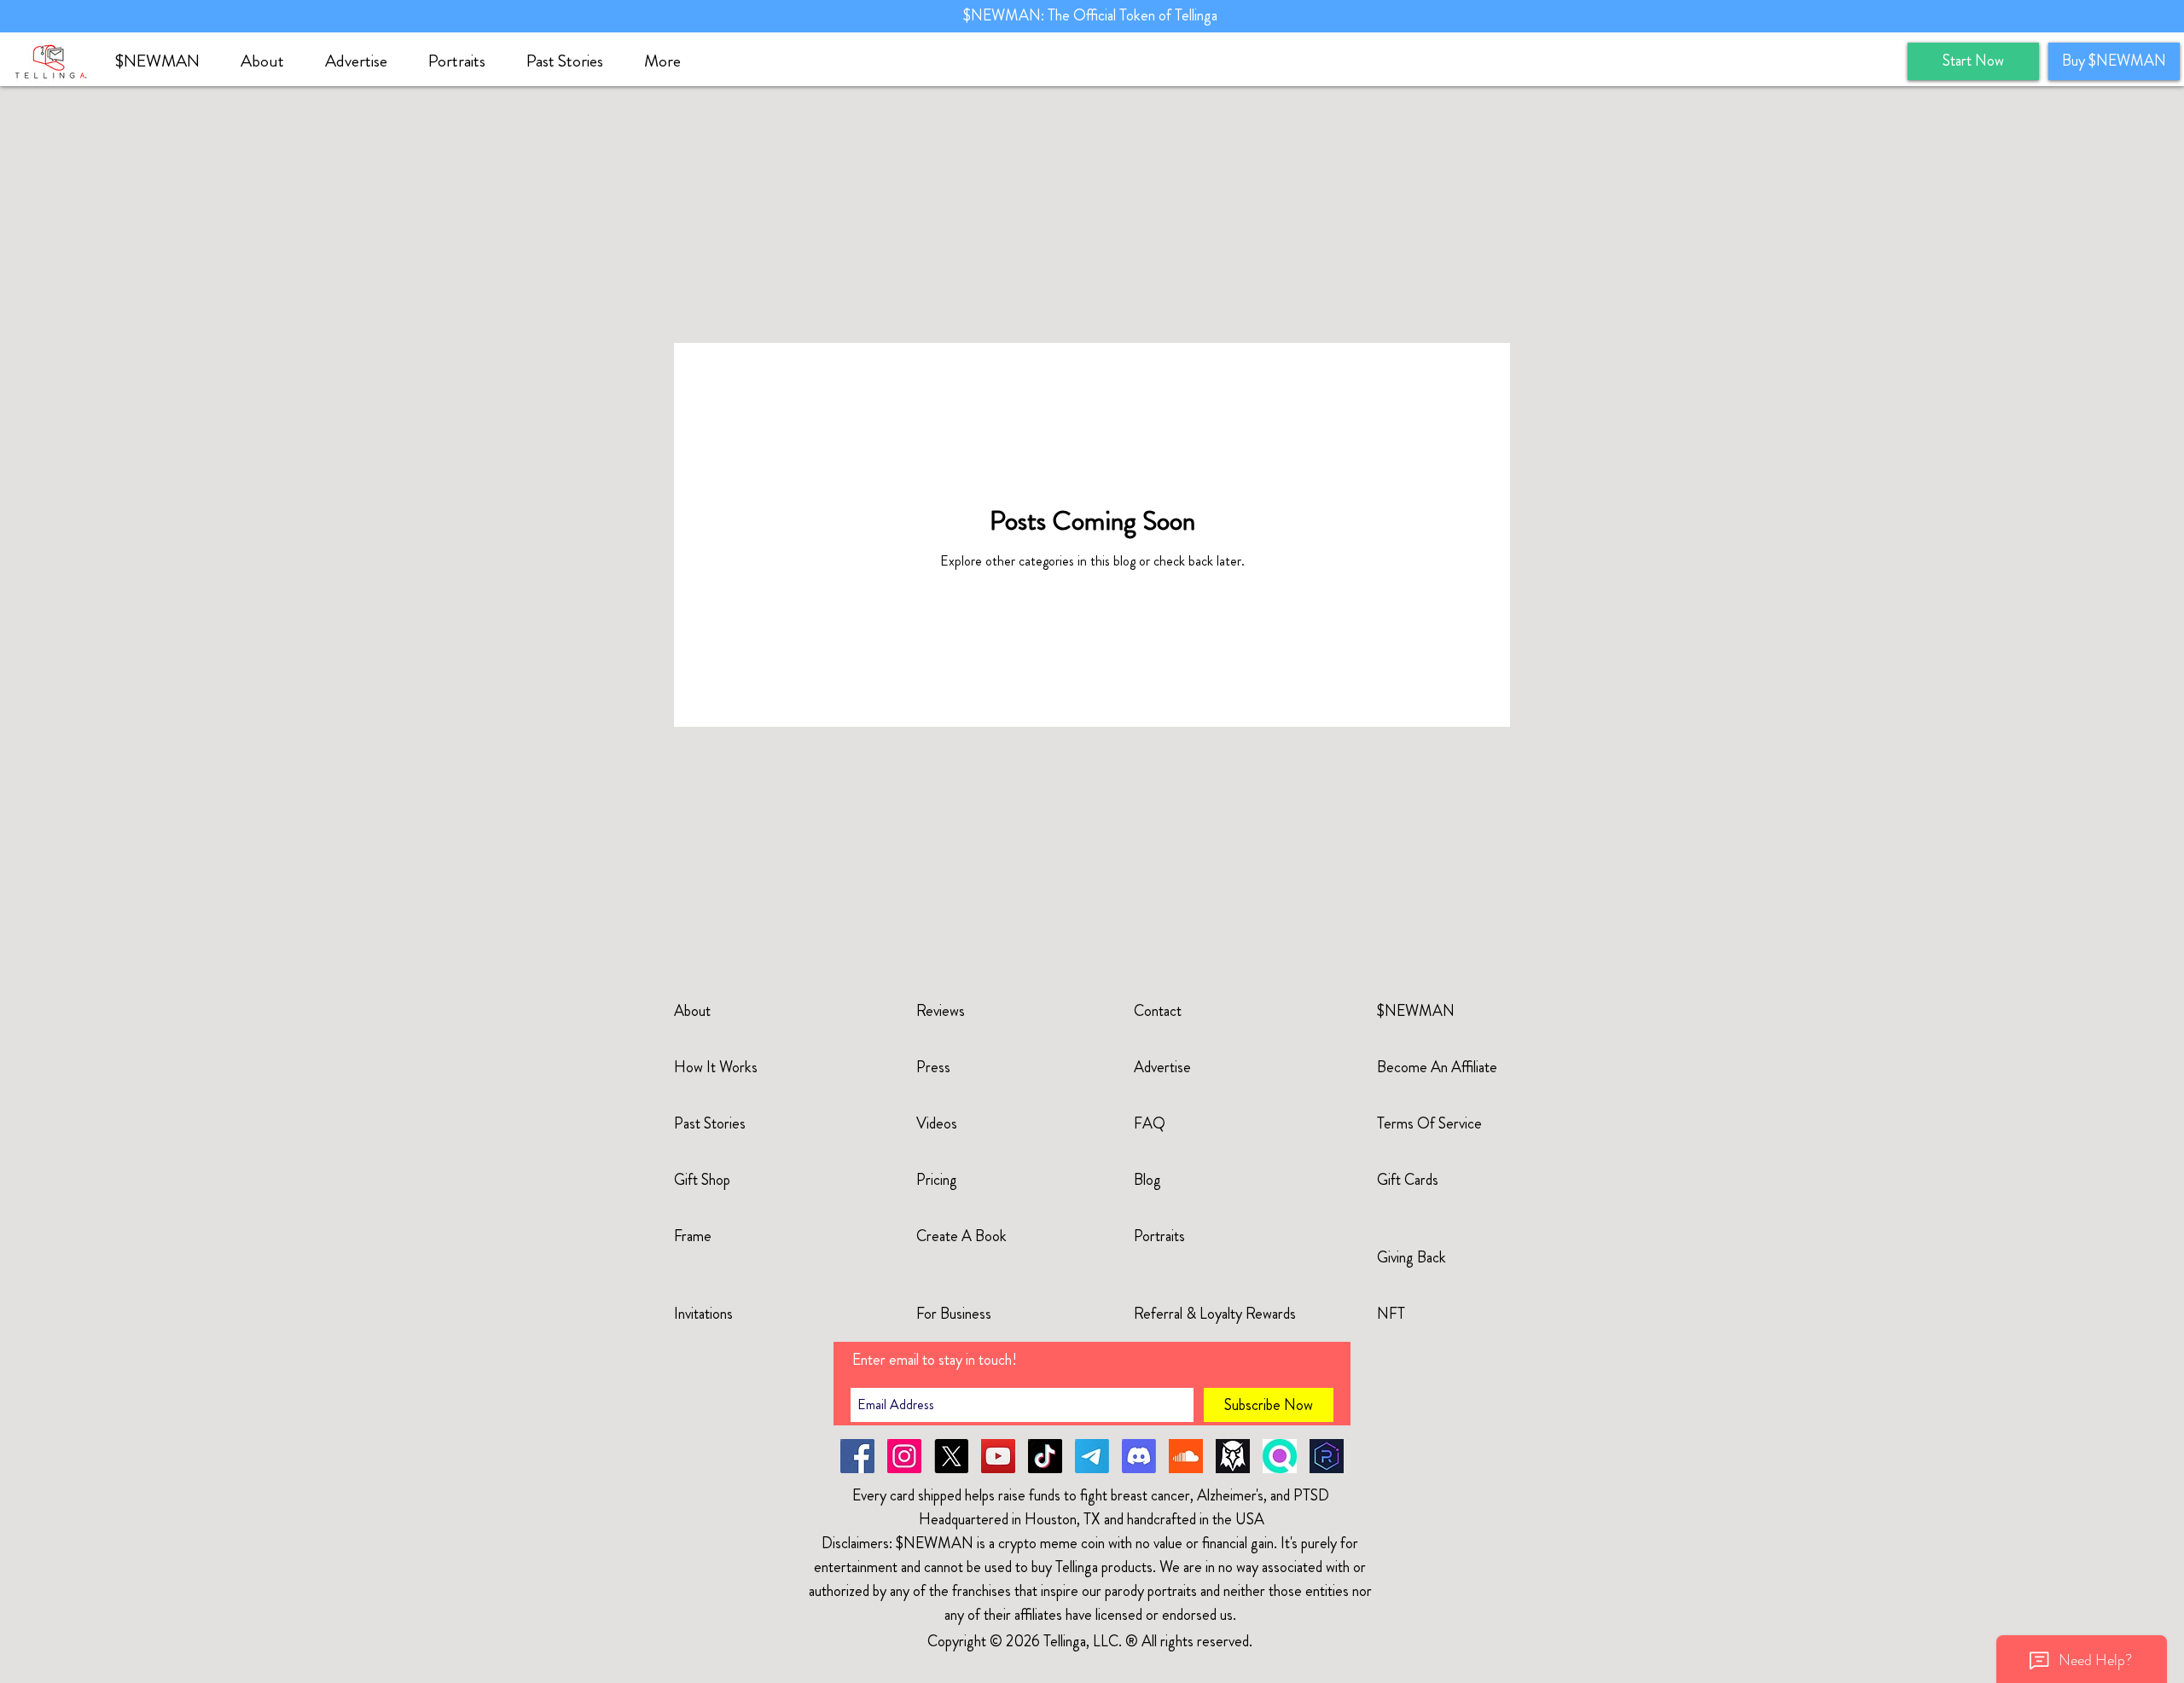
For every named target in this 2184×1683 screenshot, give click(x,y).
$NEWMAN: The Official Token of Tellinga (1092, 15)
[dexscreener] (1233, 1456)
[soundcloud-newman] (1186, 1456)
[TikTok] (1045, 1456)
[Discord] (1139, 1456)
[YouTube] (998, 1456)
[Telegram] (1092, 1456)
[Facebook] (857, 1456)
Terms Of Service (1429, 1123)
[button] (270, 61)
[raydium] (1327, 1456)
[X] (951, 1456)
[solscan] (1280, 1456)
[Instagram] (904, 1456)
